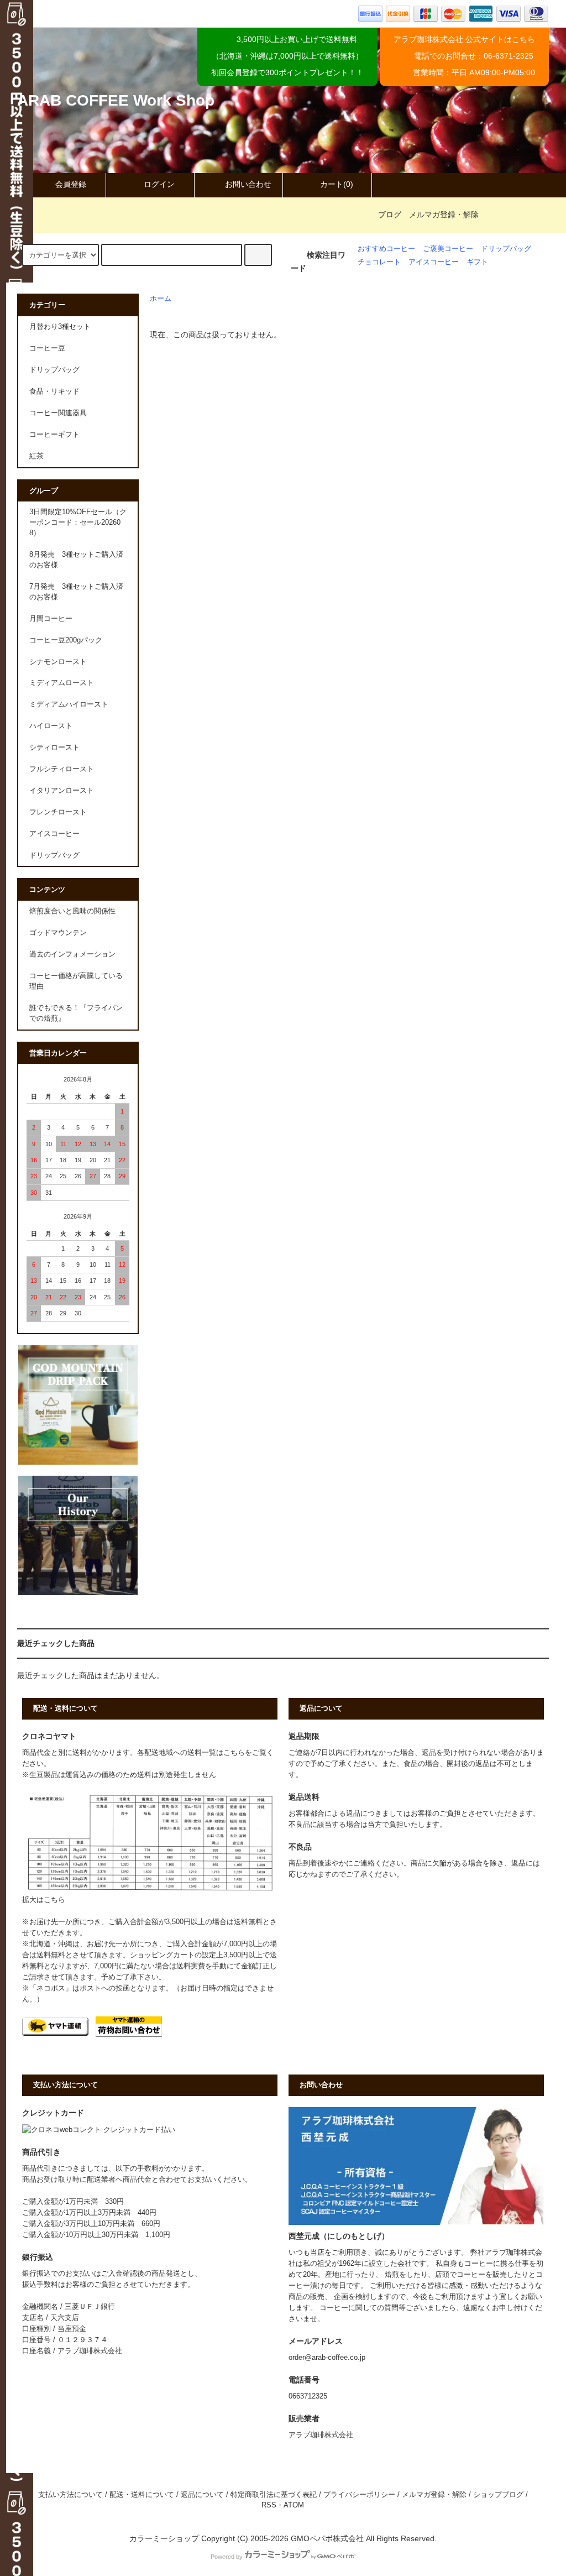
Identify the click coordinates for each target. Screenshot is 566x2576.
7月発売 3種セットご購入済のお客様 (76, 592)
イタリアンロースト (62, 791)
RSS (269, 2505)
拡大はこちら (44, 1900)
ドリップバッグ (506, 249)
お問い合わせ (248, 184)
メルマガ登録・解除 (444, 215)
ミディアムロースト (62, 683)
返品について (202, 2495)
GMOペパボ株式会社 (327, 2538)
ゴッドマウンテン (58, 933)
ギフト (477, 262)
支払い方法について (70, 2495)
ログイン (159, 184)
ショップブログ (498, 2495)
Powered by (227, 2557)
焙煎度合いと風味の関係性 (72, 911)
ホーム (161, 299)
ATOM (294, 2505)
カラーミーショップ (164, 2538)
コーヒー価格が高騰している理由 (76, 981)
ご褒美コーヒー (448, 249)
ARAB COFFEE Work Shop (116, 100)
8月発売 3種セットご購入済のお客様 (76, 560)
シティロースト (54, 748)
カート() (337, 184)
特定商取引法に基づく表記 (274, 2495)
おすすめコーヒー (386, 249)
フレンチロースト (58, 812)
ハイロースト (51, 726)
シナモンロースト (58, 662)
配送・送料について (142, 2495)
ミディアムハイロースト (69, 704)
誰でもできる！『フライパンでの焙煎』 (76, 1013)
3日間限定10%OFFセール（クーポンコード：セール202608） (78, 522)
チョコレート (379, 262)
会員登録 (71, 184)
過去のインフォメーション (72, 954)
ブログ (390, 215)
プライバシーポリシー (359, 2495)
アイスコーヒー (434, 262)
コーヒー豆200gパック (66, 640)
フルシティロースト (62, 769)
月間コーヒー (51, 619)
